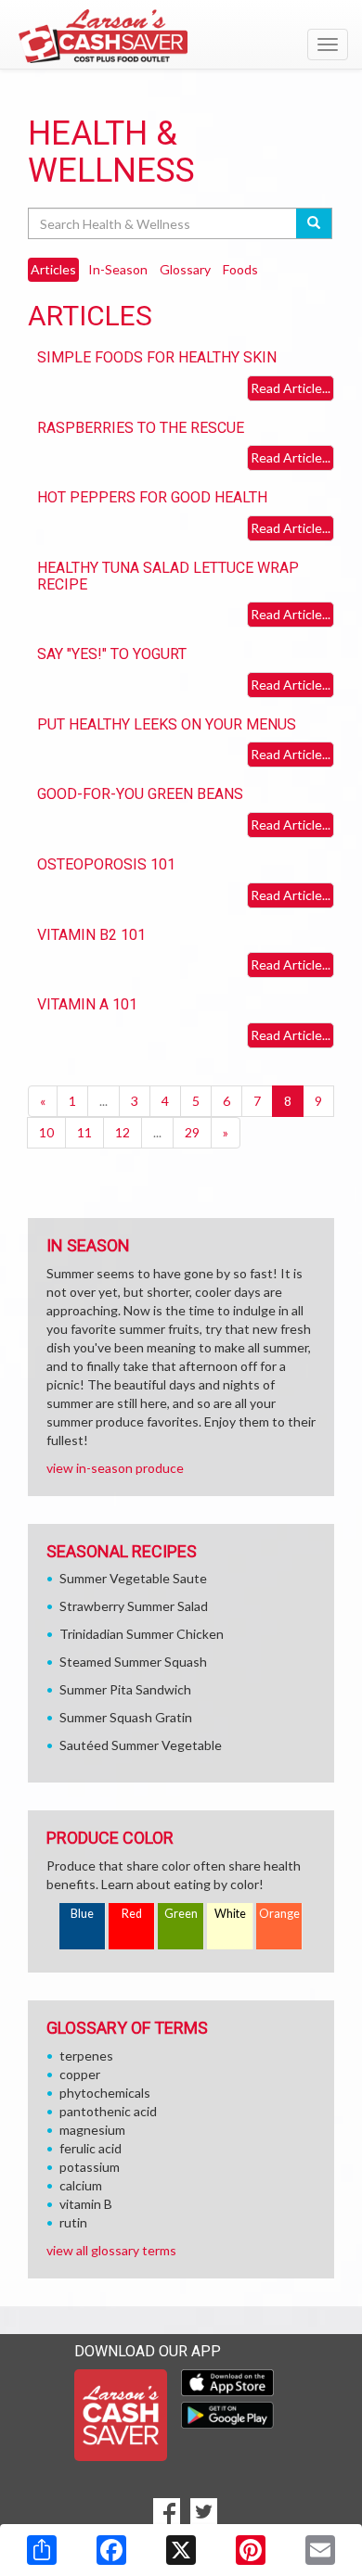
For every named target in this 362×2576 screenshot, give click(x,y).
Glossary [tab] (185, 269)
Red (132, 1914)
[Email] (320, 2550)
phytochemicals (105, 2093)
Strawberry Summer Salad (134, 1606)
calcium (81, 2185)
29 (192, 1132)
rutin (73, 2222)
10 (46, 1132)
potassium (90, 2167)
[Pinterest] (251, 2550)
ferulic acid (90, 2148)
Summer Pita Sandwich (125, 1689)
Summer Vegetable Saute (133, 1578)
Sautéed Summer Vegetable (141, 1745)
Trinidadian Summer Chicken (142, 1634)
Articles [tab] (53, 269)
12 (123, 1132)
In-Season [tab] (118, 269)
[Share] (42, 2550)
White (230, 1914)
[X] (181, 2550)
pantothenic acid (108, 2111)
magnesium (92, 2130)
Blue (82, 1914)
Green (181, 1914)
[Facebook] (111, 2550)
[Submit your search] (314, 223)
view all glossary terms (111, 2250)
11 (84, 1132)
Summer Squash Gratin (126, 1717)
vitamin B (86, 2204)
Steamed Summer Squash (133, 1662)
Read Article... (291, 388)
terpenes (86, 2056)
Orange (279, 1914)
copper (80, 2074)
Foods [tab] (240, 269)
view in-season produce (115, 1468)
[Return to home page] (181, 36)
